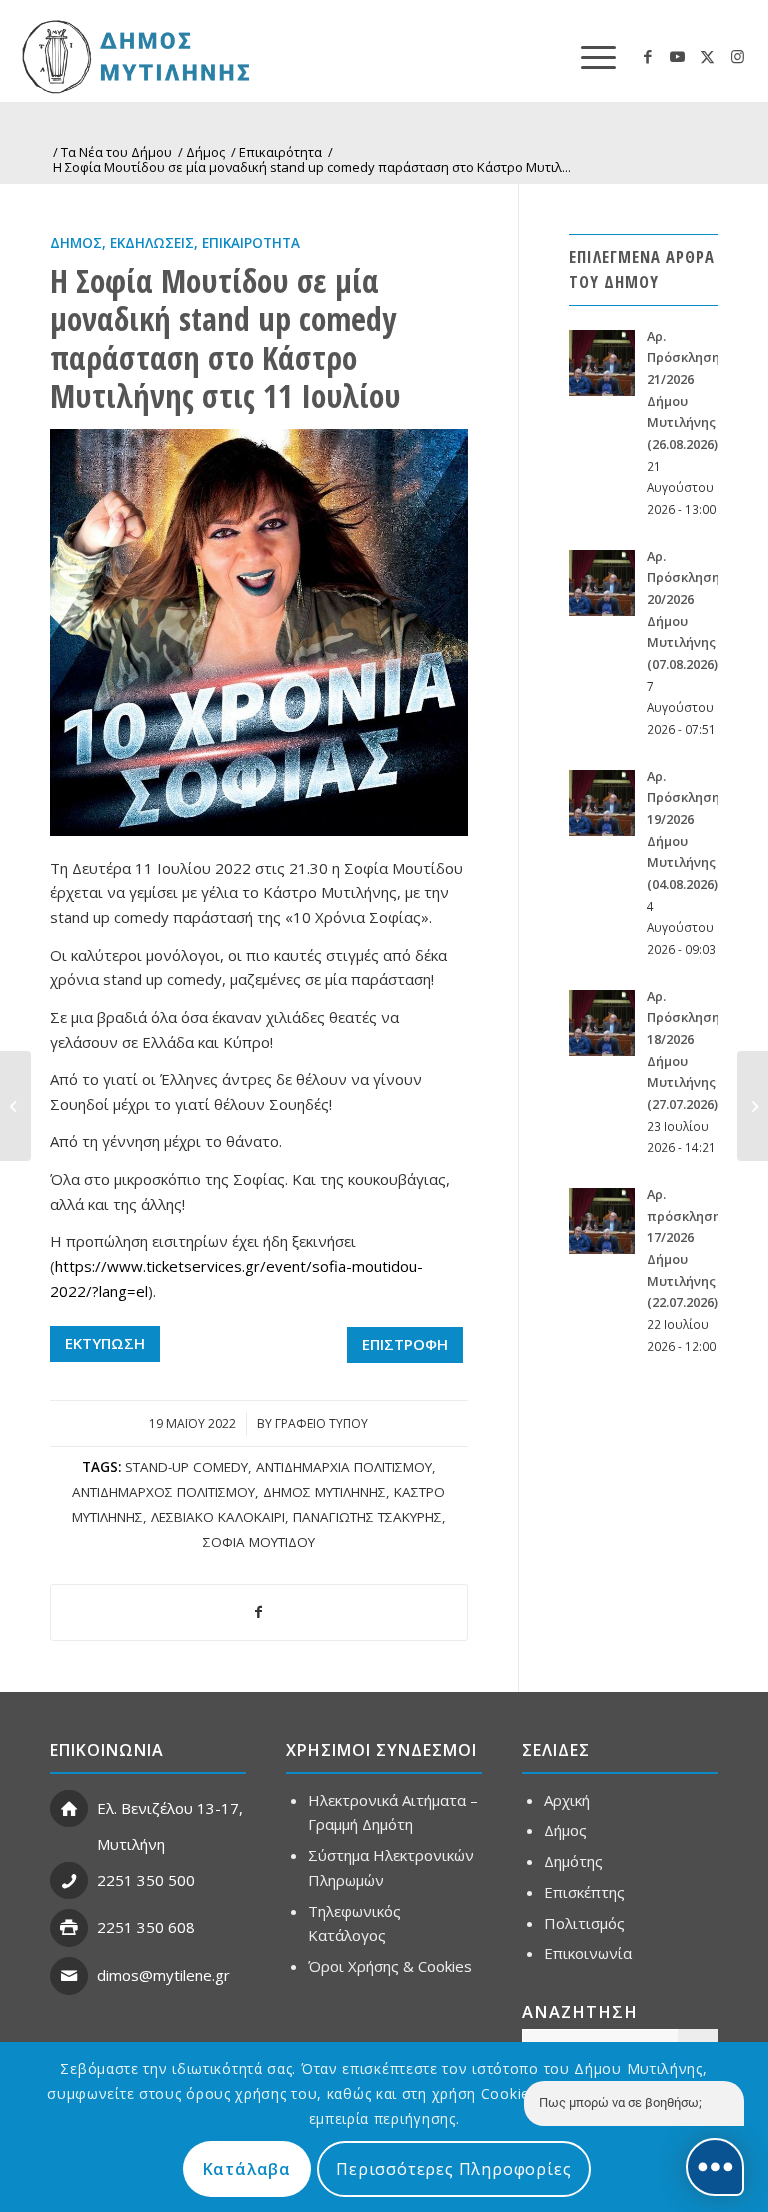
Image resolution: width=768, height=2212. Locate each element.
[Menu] (588, 56)
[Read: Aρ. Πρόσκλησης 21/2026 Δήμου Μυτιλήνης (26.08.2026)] (602, 363)
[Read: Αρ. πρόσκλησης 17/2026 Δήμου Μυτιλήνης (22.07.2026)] (602, 1221)
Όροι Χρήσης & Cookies (390, 1966)
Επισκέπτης (584, 1892)
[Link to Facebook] (648, 56)
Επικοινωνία (588, 1953)
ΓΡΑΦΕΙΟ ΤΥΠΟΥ (321, 1423)
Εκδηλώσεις (152, 243)
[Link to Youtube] (678, 56)
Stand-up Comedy (186, 1467)
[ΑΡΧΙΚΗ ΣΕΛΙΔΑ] (206, 56)
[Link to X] (708, 56)
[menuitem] (588, 56)
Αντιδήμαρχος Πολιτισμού (163, 1492)
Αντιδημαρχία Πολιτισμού (344, 1467)
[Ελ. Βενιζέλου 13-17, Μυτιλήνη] (69, 1809)
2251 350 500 (146, 1880)
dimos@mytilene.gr (163, 1975)
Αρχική (567, 1800)
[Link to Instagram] (738, 56)
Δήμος (76, 243)
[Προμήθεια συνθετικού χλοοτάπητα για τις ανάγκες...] (752, 1106)
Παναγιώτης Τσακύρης (367, 1517)
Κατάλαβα (247, 2169)
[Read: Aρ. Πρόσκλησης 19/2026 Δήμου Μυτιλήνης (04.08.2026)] (602, 803)
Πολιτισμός (584, 1923)
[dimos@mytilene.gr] (69, 1976)
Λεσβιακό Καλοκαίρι (218, 1517)
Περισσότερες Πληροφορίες (453, 2169)
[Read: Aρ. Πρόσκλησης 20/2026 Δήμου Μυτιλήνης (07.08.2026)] (602, 583)
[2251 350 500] (69, 1881)
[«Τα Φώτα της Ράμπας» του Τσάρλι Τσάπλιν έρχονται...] (15, 1106)
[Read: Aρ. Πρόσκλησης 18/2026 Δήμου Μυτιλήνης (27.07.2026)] (602, 1023)
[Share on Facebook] (259, 1612)
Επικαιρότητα (251, 243)
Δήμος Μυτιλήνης (324, 1492)
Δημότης (573, 1861)
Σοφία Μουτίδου (259, 1542)
